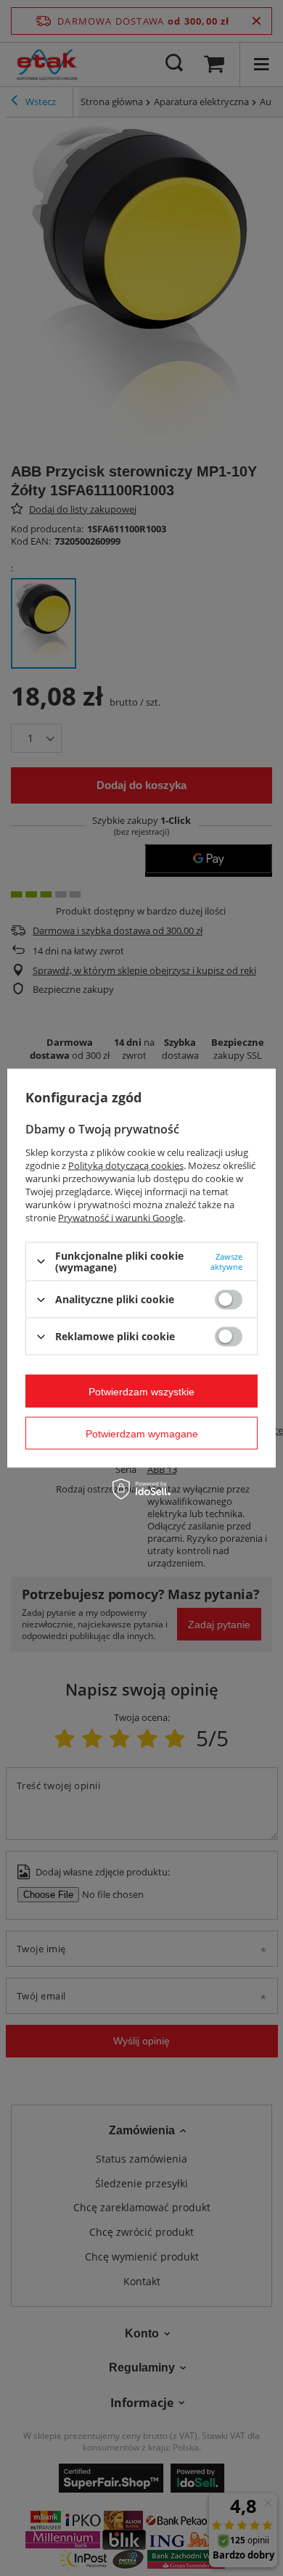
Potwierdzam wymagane (142, 1433)
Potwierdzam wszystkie (141, 1391)
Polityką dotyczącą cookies (126, 1165)
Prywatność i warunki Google (120, 1217)
